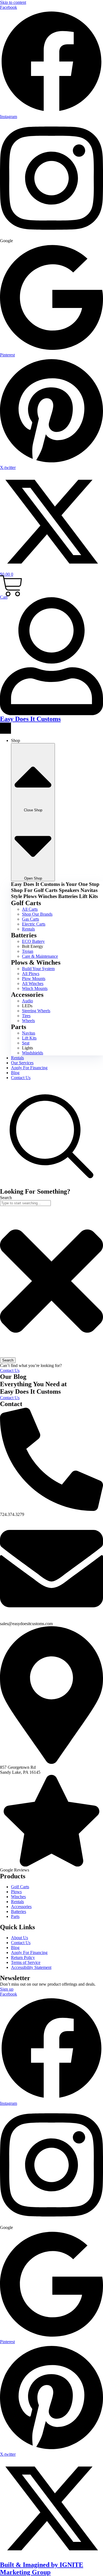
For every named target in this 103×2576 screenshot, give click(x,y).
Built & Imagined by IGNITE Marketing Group (42, 2568)
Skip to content (13, 2)
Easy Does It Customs (30, 719)
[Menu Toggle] (5, 728)
